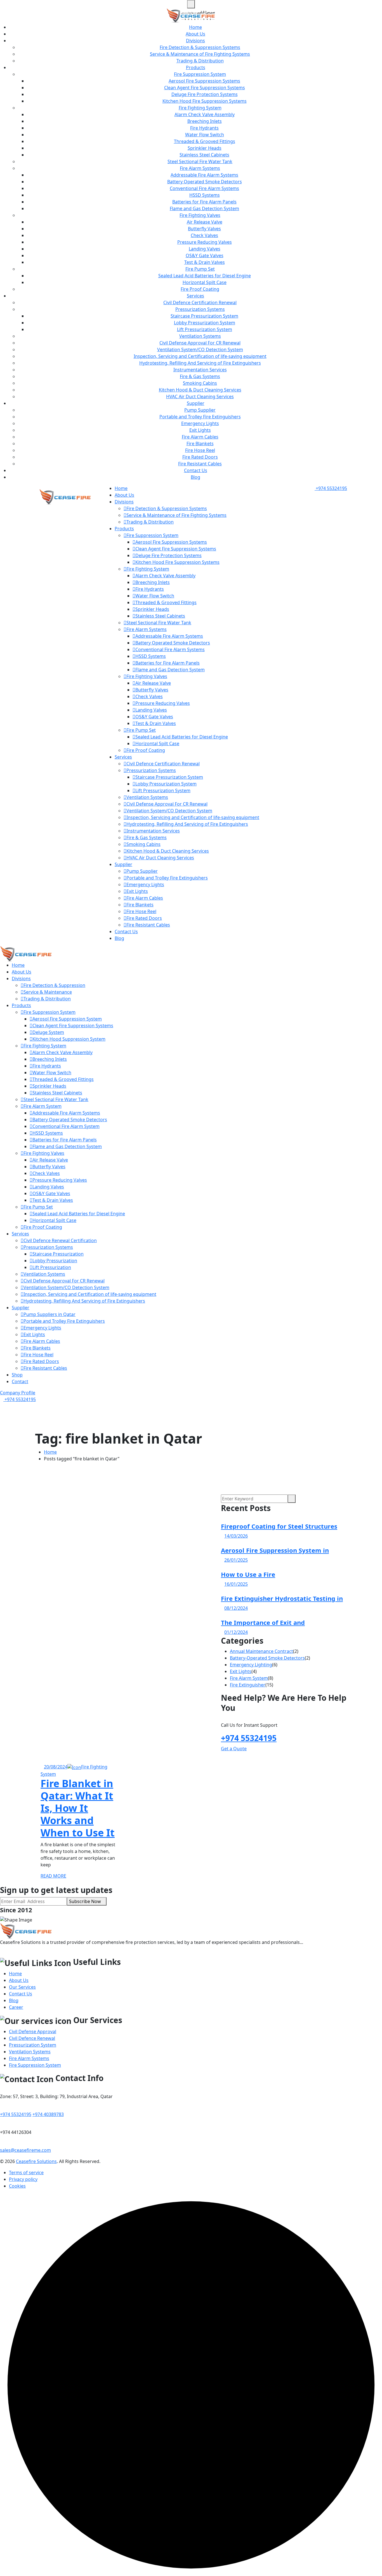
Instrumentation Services (200, 370)
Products (196, 67)
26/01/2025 (236, 1560)
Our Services (22, 1987)
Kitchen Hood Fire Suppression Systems (205, 101)
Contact (20, 1381)
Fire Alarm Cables (200, 437)
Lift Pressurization (52, 1267)
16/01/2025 (236, 1584)
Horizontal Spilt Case (205, 282)
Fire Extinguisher (248, 1685)
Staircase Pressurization (58, 1254)
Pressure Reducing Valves (205, 242)
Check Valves (204, 235)
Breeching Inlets (205, 121)
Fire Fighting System (200, 108)
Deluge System (48, 1032)
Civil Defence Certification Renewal (200, 302)
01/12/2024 (236, 1632)
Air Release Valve (205, 222)
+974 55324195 (331, 488)
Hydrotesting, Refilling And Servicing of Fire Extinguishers (200, 363)
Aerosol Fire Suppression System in (275, 1550)
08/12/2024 (236, 1608)
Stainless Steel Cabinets (204, 155)
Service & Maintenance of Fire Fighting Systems (200, 54)
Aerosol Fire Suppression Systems (204, 81)
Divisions (195, 41)
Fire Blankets (200, 444)
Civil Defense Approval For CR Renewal (200, 343)
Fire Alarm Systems (200, 168)
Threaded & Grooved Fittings (205, 141)
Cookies (17, 2186)
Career (16, 2007)
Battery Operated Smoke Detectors (205, 182)
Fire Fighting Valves (200, 215)
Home (195, 27)
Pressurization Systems (200, 309)
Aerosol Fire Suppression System (67, 1019)
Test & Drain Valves (205, 262)
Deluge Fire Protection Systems (205, 94)
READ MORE (53, 1876)
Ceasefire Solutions (36, 2161)
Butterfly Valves (204, 229)
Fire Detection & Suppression (54, 985)
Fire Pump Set (200, 269)
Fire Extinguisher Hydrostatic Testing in (282, 1598)
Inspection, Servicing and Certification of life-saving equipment (200, 356)
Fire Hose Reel (200, 450)
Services (195, 296)
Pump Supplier (200, 410)
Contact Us (196, 470)
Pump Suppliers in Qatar (49, 1314)
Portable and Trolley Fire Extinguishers (200, 417)
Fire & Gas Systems (200, 376)
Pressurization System (33, 2045)
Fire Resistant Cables (200, 464)
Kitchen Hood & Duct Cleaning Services (200, 390)
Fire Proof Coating (200, 289)
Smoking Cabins (200, 383)
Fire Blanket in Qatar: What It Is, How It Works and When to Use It (78, 1808)
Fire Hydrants (204, 128)
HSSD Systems (205, 195)
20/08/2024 (56, 1767)
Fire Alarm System (43, 1106)
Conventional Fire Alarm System (66, 1126)
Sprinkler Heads (205, 148)
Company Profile (18, 1393)
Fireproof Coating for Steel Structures (279, 1526)
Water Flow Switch (205, 135)
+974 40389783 (48, 2114)
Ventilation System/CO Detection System (200, 349)
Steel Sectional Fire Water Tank (200, 161)
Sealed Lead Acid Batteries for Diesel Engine (205, 276)
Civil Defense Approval (33, 2031)
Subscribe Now (85, 1901)
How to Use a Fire (248, 1574)
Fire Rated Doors (200, 457)
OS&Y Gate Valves (205, 255)
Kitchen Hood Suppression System (69, 1039)
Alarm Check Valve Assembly (205, 114)
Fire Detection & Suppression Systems (200, 47)
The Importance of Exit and (263, 1622)
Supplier (196, 403)
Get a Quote (234, 1749)
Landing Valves (205, 249)
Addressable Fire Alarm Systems (204, 175)
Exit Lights (200, 430)
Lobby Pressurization (55, 1261)
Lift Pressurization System (205, 329)
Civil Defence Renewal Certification (60, 1240)
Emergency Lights (200, 423)
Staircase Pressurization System (204, 316)
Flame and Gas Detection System (204, 208)
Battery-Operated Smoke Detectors (267, 1658)
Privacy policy (23, 2179)
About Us (195, 34)
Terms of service (26, 2173)
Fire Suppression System (200, 74)
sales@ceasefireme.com (25, 2150)
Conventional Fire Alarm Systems (204, 188)
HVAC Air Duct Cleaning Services (200, 397)
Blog (195, 477)
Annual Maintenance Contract (261, 1651)
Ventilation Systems (200, 336)
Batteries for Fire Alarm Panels (204, 202)
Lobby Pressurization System (205, 323)
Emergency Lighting (251, 1665)
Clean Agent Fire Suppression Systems (205, 88)
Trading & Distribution (200, 61)
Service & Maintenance (48, 992)
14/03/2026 (236, 1536)
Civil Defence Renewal (32, 2038)
